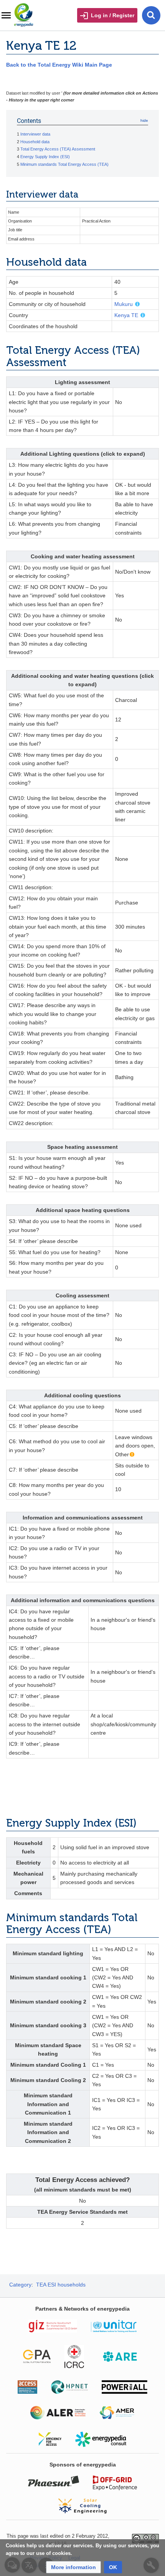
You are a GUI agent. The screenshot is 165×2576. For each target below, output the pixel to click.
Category (20, 2285)
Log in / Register (113, 15)
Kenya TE (126, 315)
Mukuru (124, 304)
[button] (73, 2567)
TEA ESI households (61, 2285)
